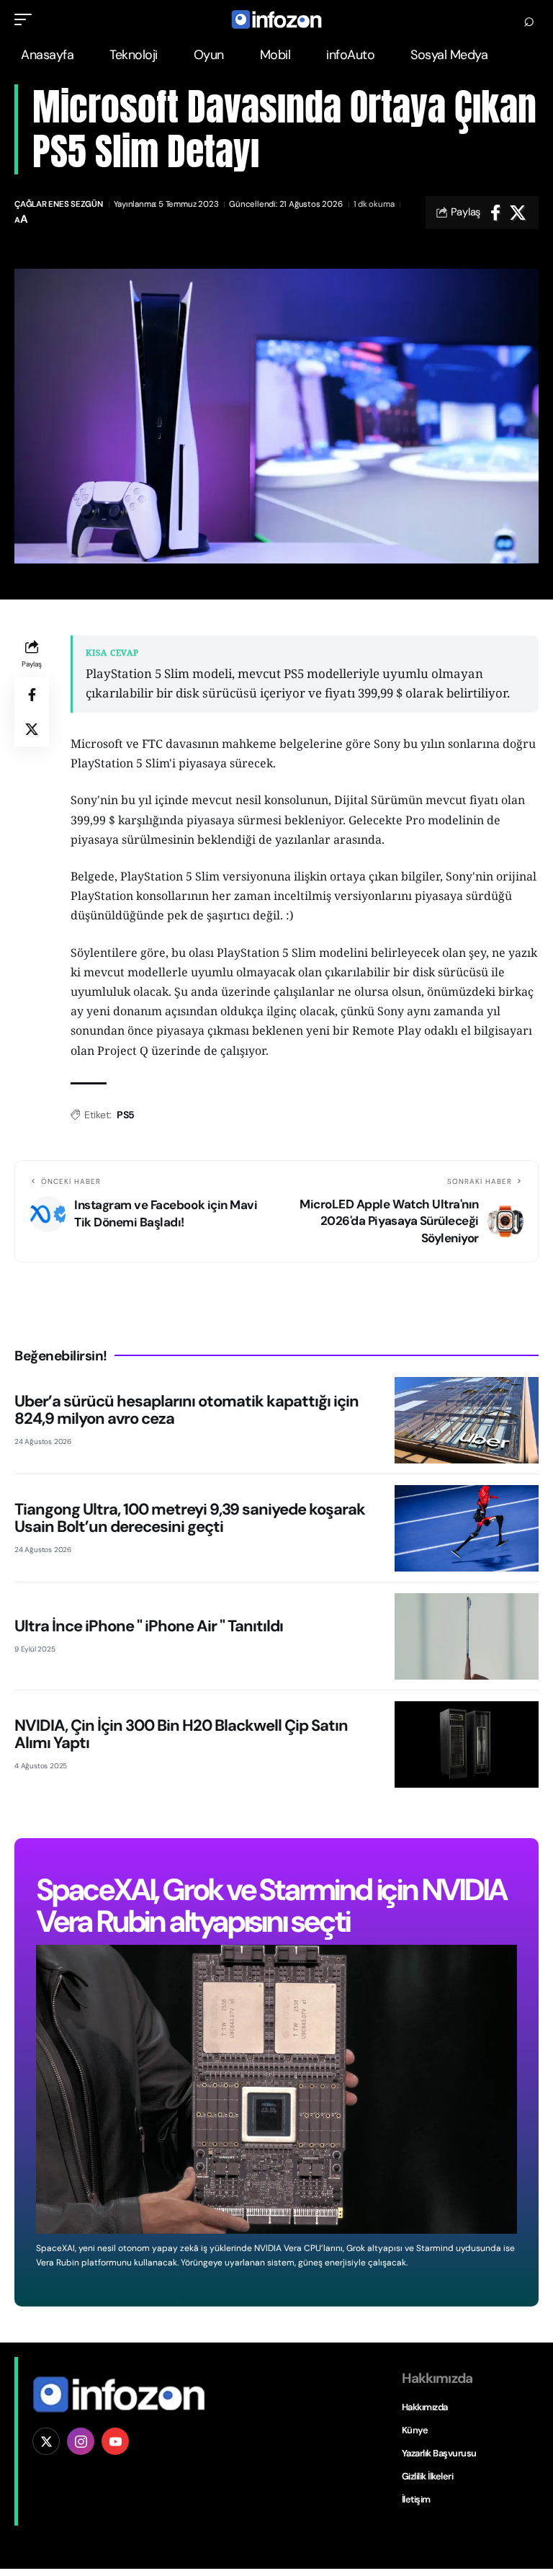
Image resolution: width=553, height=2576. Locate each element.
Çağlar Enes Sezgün (59, 204)
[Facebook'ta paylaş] (495, 213)
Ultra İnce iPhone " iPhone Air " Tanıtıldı (149, 1626)
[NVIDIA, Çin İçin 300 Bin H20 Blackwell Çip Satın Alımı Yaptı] (467, 1744)
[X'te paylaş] (518, 213)
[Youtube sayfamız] (115, 2441)
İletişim (416, 2499)
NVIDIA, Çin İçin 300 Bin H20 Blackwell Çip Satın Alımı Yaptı (181, 1734)
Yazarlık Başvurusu (439, 2453)
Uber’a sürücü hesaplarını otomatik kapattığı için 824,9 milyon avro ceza (186, 1410)
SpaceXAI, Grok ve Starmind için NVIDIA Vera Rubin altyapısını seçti (271, 1906)
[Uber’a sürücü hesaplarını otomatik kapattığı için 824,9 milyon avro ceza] (467, 1420)
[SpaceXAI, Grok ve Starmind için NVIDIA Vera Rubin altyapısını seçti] (276, 2089)
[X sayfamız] (46, 2441)
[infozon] (276, 19)
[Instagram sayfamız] (81, 2441)
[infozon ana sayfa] (119, 2393)
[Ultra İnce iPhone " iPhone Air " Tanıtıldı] (467, 1636)
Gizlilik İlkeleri (428, 2476)
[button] (27, 19)
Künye (415, 2430)
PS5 (126, 1115)
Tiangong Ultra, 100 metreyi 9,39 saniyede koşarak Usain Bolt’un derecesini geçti (190, 1518)
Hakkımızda (425, 2407)
